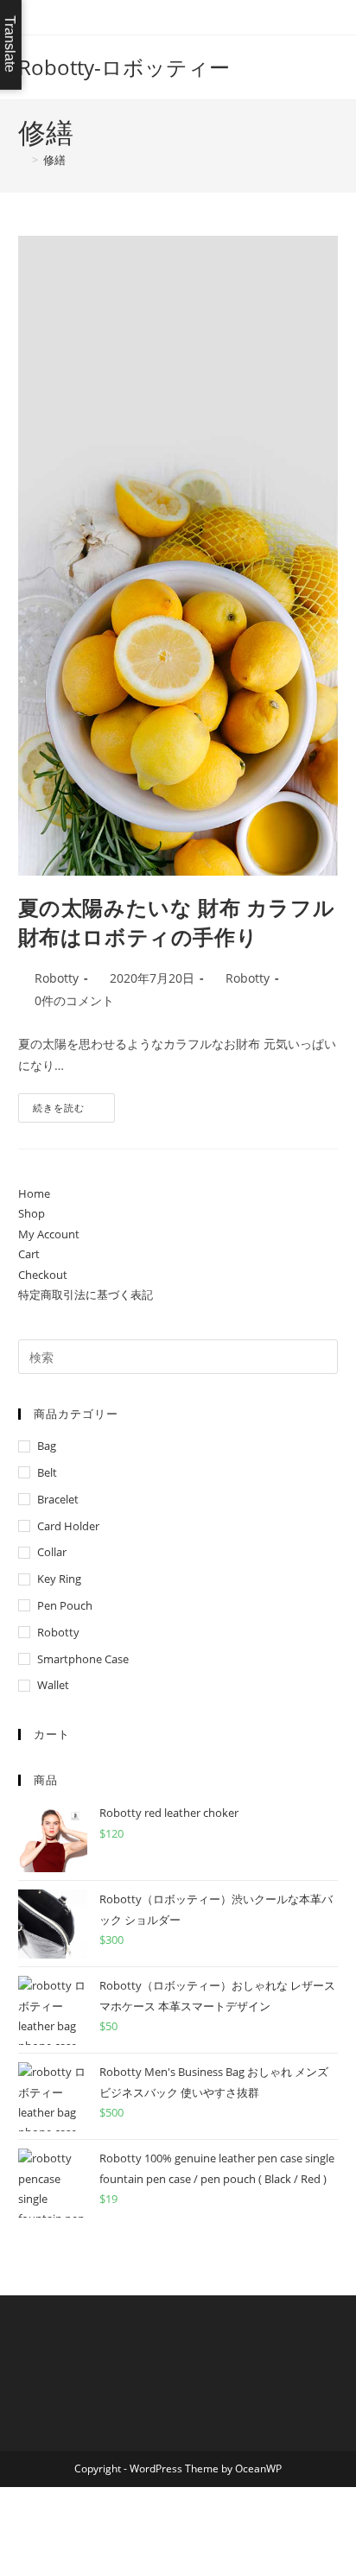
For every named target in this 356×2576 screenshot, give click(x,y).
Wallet (53, 1685)
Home (34, 1193)
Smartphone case (83, 1659)
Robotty (57, 978)
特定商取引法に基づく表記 (86, 1294)
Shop (32, 1213)
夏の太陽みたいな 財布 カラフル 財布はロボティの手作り (177, 922)
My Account (49, 1234)
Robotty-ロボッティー (124, 67)
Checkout (43, 1275)
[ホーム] (22, 160)
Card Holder (68, 1526)
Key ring (59, 1579)
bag (47, 1446)
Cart (29, 1254)
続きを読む (65, 1111)
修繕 (54, 160)
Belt (47, 1472)
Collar (52, 1552)
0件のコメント (74, 1000)
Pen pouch (65, 1605)
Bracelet (58, 1499)
